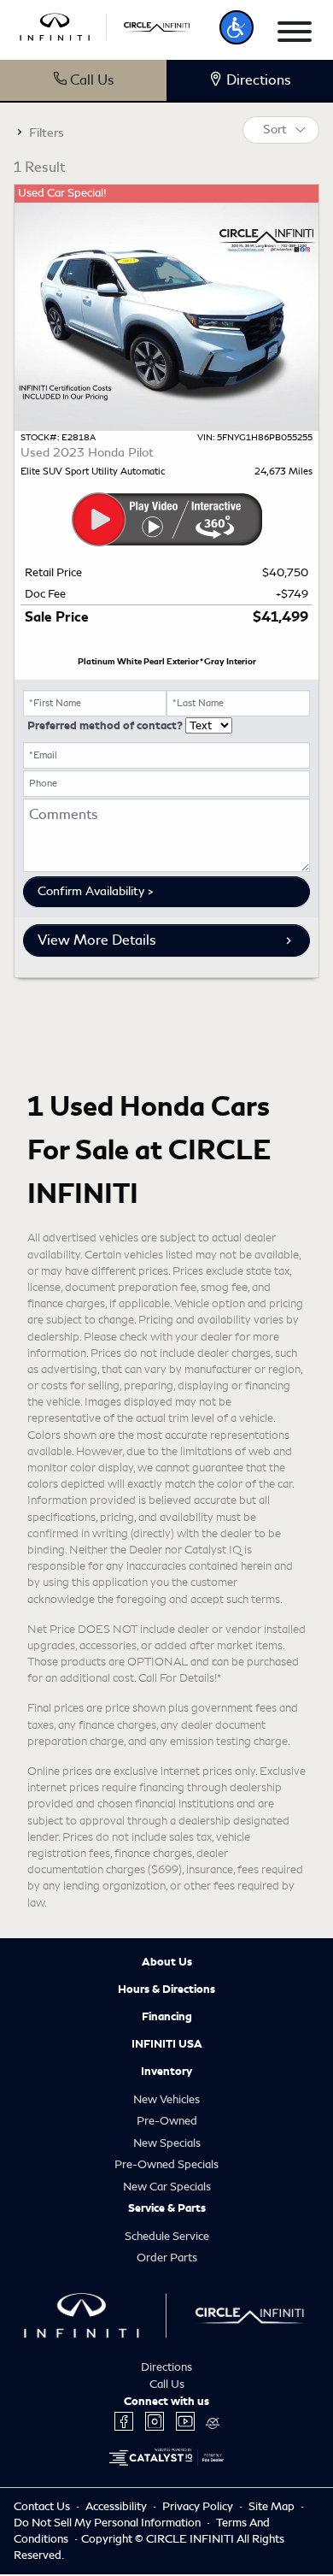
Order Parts (167, 2258)
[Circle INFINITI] (106, 24)
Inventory (166, 2072)
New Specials (167, 2143)
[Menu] (295, 35)
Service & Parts (167, 2208)
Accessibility (117, 2506)
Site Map (273, 2506)
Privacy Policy (199, 2506)
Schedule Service (167, 2236)
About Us (167, 1962)
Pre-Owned (167, 2121)
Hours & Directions (166, 1989)
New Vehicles (166, 2099)
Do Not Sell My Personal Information (108, 2523)
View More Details (97, 940)
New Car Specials (167, 2187)
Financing (167, 2017)
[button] (237, 27)
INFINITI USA (167, 2044)
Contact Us (43, 2506)
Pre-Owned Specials (166, 2164)
